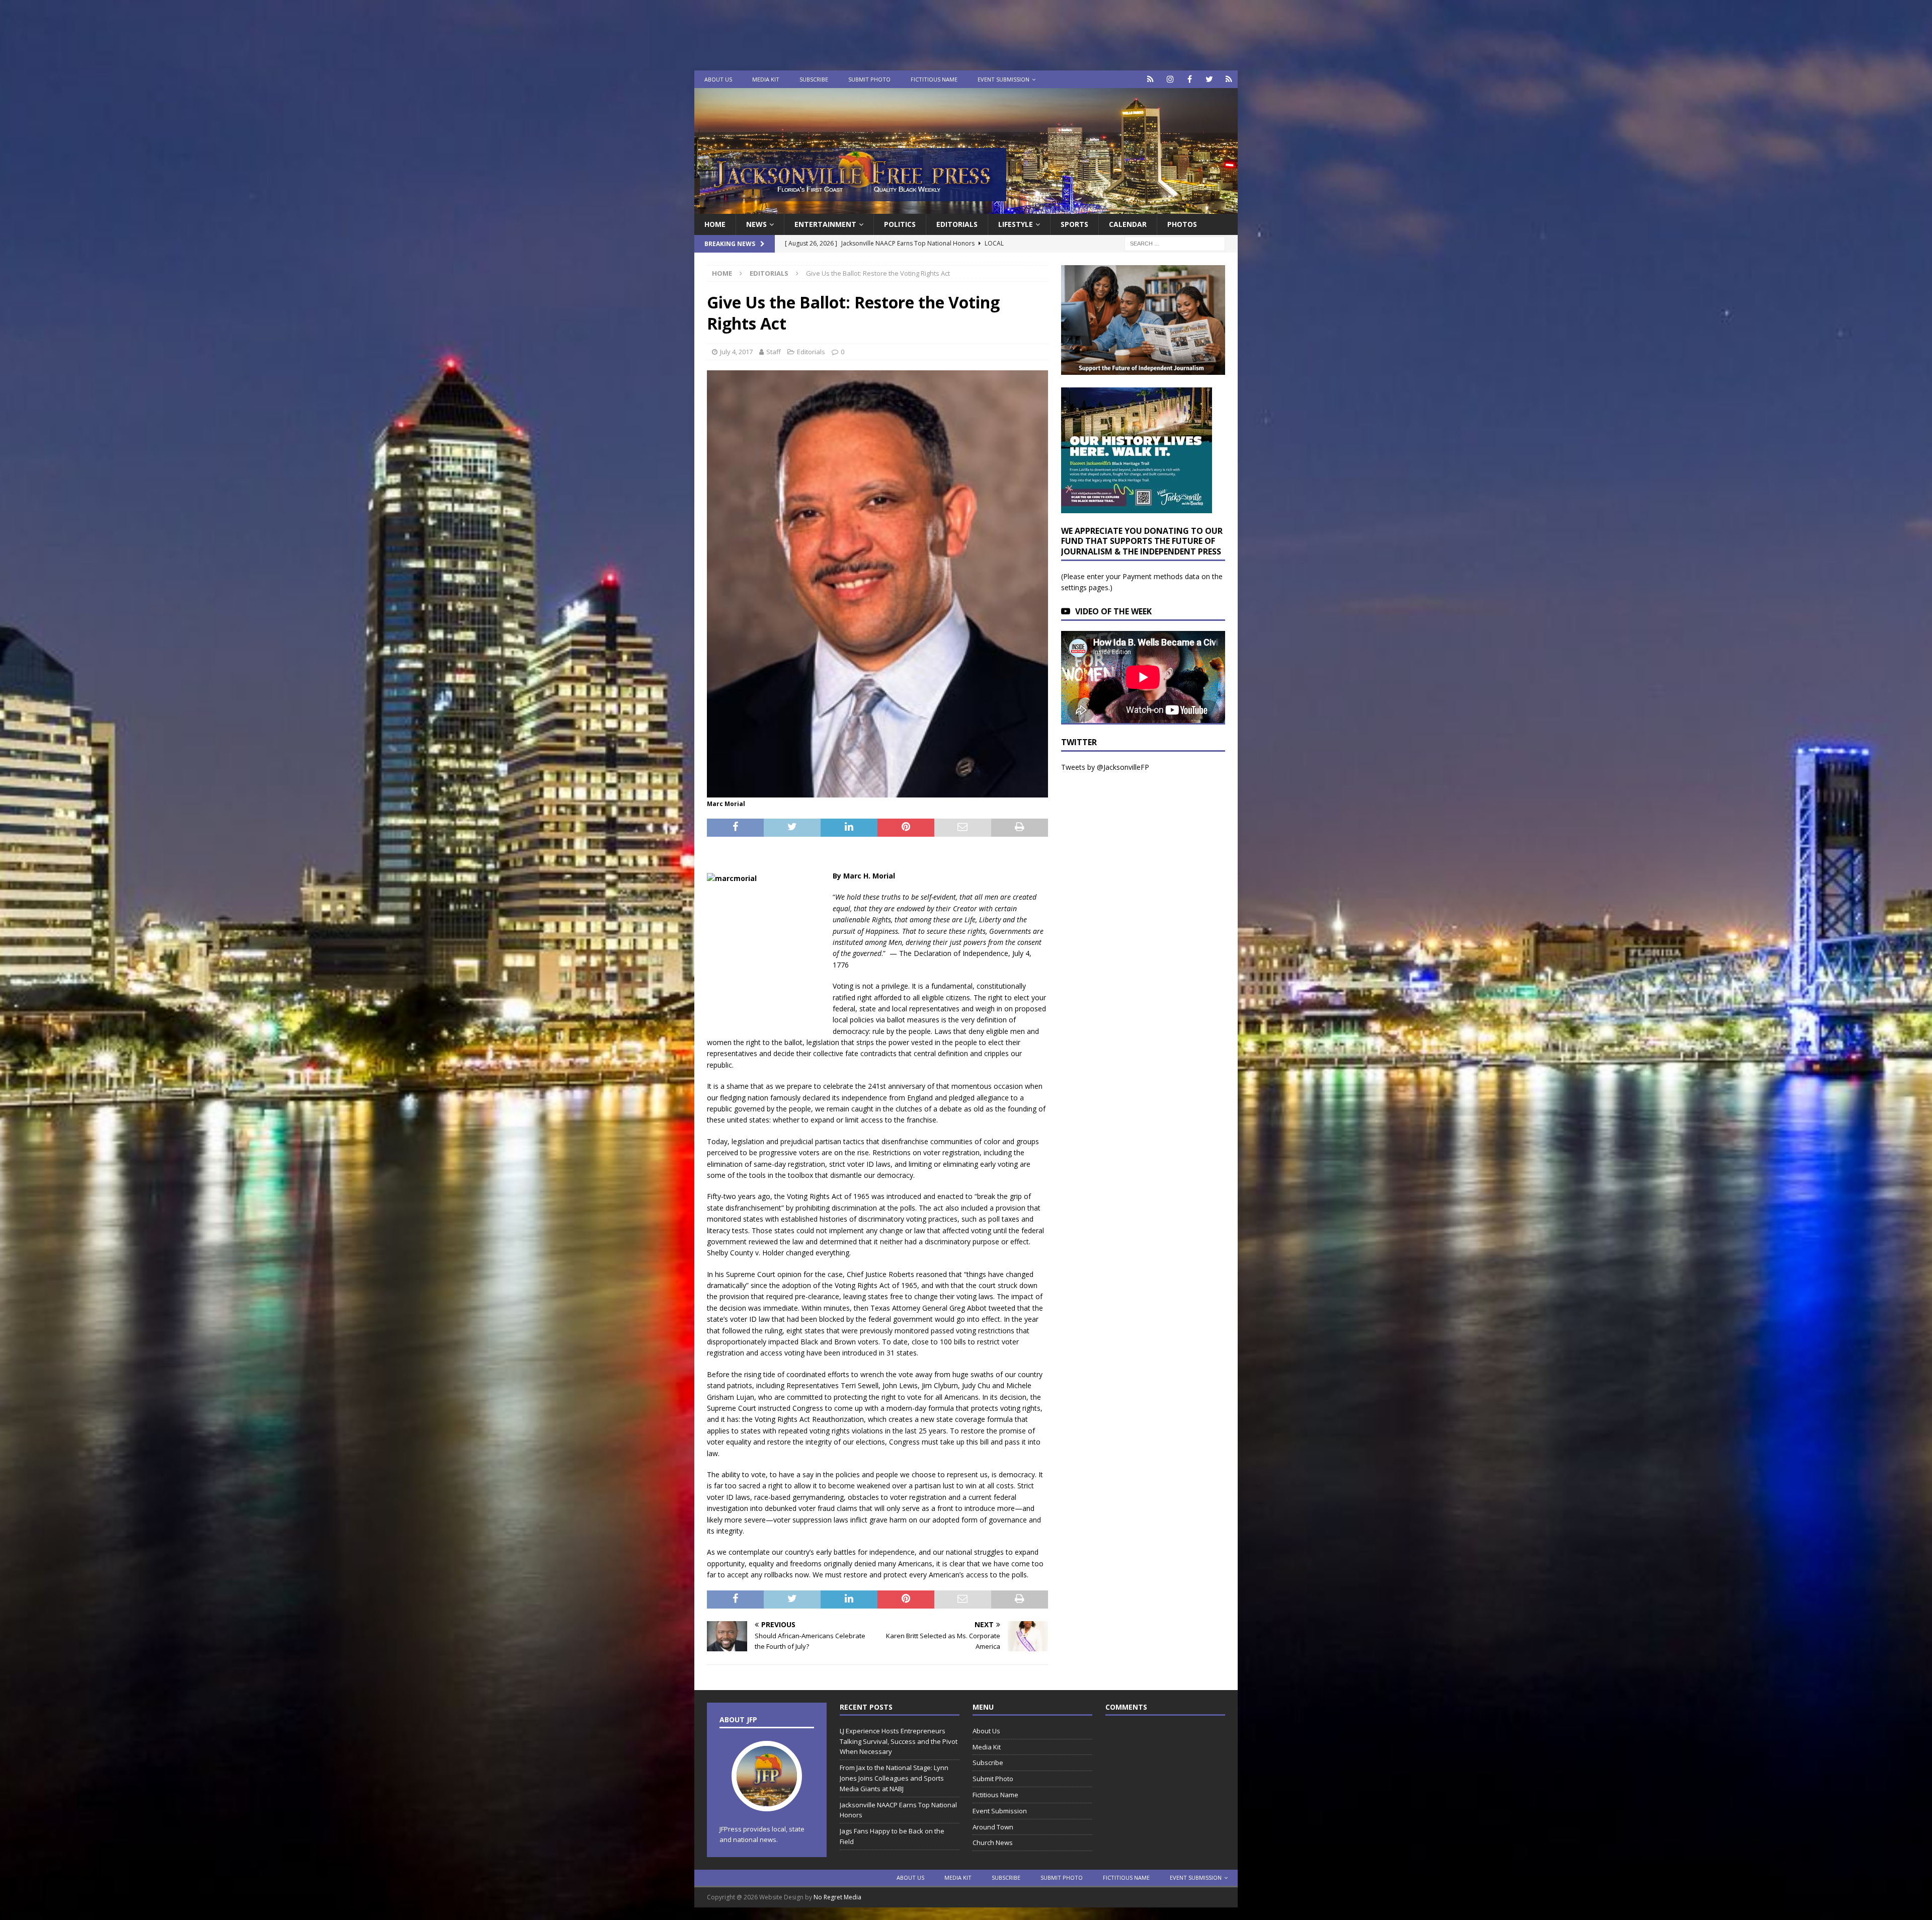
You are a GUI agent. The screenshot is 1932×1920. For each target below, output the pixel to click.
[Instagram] (1170, 79)
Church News (993, 1843)
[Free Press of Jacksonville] (966, 208)
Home (715, 224)
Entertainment (825, 224)
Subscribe (814, 79)
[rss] (1229, 79)
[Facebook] (1190, 79)
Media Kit (766, 79)
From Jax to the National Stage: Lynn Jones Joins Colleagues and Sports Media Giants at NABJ (894, 1778)
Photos (1182, 224)
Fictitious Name (934, 79)
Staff (774, 352)
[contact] (1150, 79)
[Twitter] (1209, 79)
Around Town (993, 1827)
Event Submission (1003, 79)
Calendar (1128, 224)
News (756, 224)
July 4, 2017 (736, 352)
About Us (718, 79)
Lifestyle (1016, 224)
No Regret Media (837, 1897)
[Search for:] (1175, 243)
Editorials (811, 352)
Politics (900, 224)
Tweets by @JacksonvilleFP (1105, 767)
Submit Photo (869, 79)
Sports (1074, 224)
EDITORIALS (957, 224)
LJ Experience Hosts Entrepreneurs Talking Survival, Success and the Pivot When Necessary (899, 1741)
